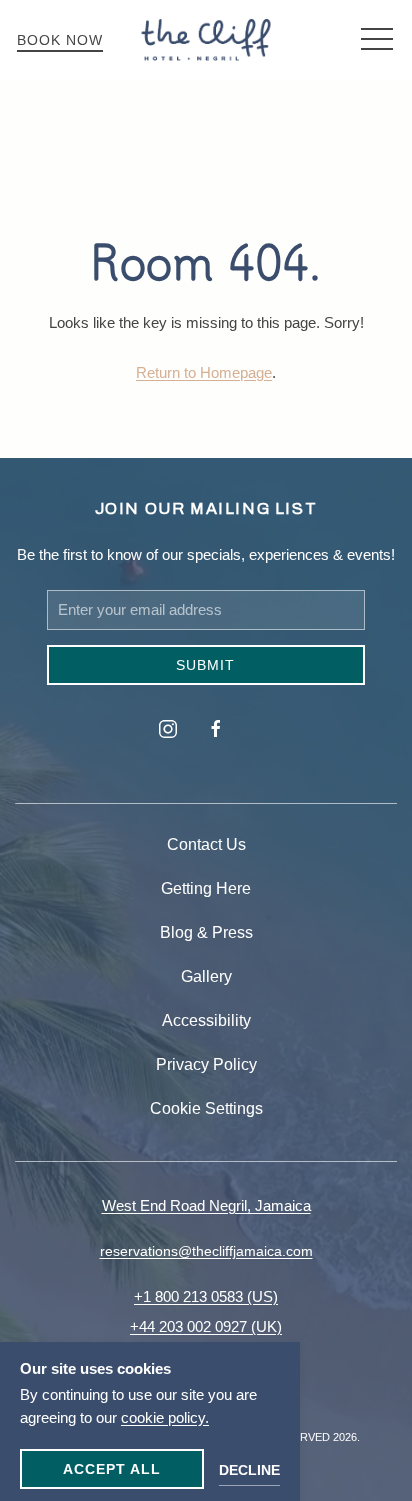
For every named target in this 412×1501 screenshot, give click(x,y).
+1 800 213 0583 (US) (206, 1296)
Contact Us (206, 844)
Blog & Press (206, 932)
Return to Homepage (204, 372)
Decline (249, 1470)
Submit (205, 665)
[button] (377, 40)
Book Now (60, 40)
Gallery (206, 976)
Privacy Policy (206, 1064)
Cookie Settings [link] (206, 1108)
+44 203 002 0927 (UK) (206, 1326)
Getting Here (206, 888)
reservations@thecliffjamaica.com (206, 1251)
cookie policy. (165, 1417)
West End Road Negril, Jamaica (206, 1205)
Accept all (112, 1469)
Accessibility (206, 1020)
